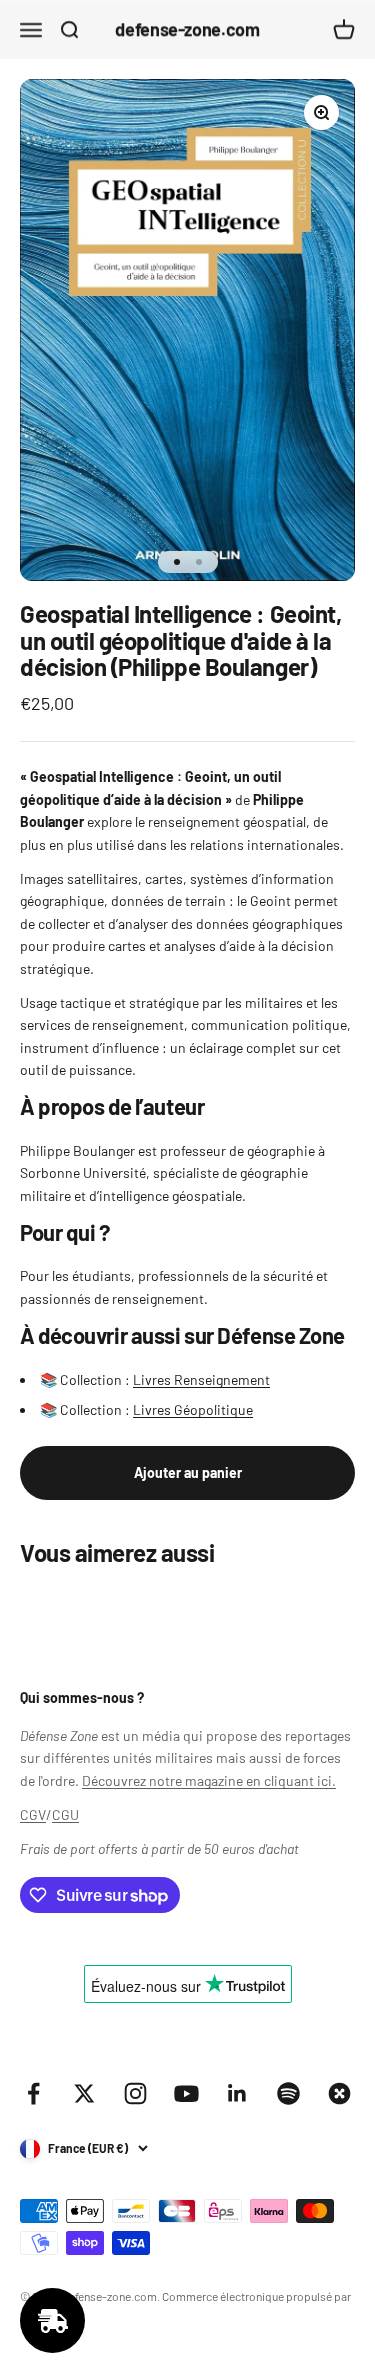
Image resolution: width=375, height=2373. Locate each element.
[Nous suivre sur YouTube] (186, 2093)
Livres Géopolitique (193, 1409)
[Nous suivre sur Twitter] (84, 2093)
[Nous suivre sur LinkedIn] (237, 2093)
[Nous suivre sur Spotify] (288, 2093)
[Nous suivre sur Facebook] (33, 2093)
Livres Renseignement (201, 1379)
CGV (33, 1814)
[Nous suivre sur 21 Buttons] (339, 2093)
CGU (65, 1814)
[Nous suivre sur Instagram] (135, 2093)
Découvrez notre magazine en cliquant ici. (209, 1780)
